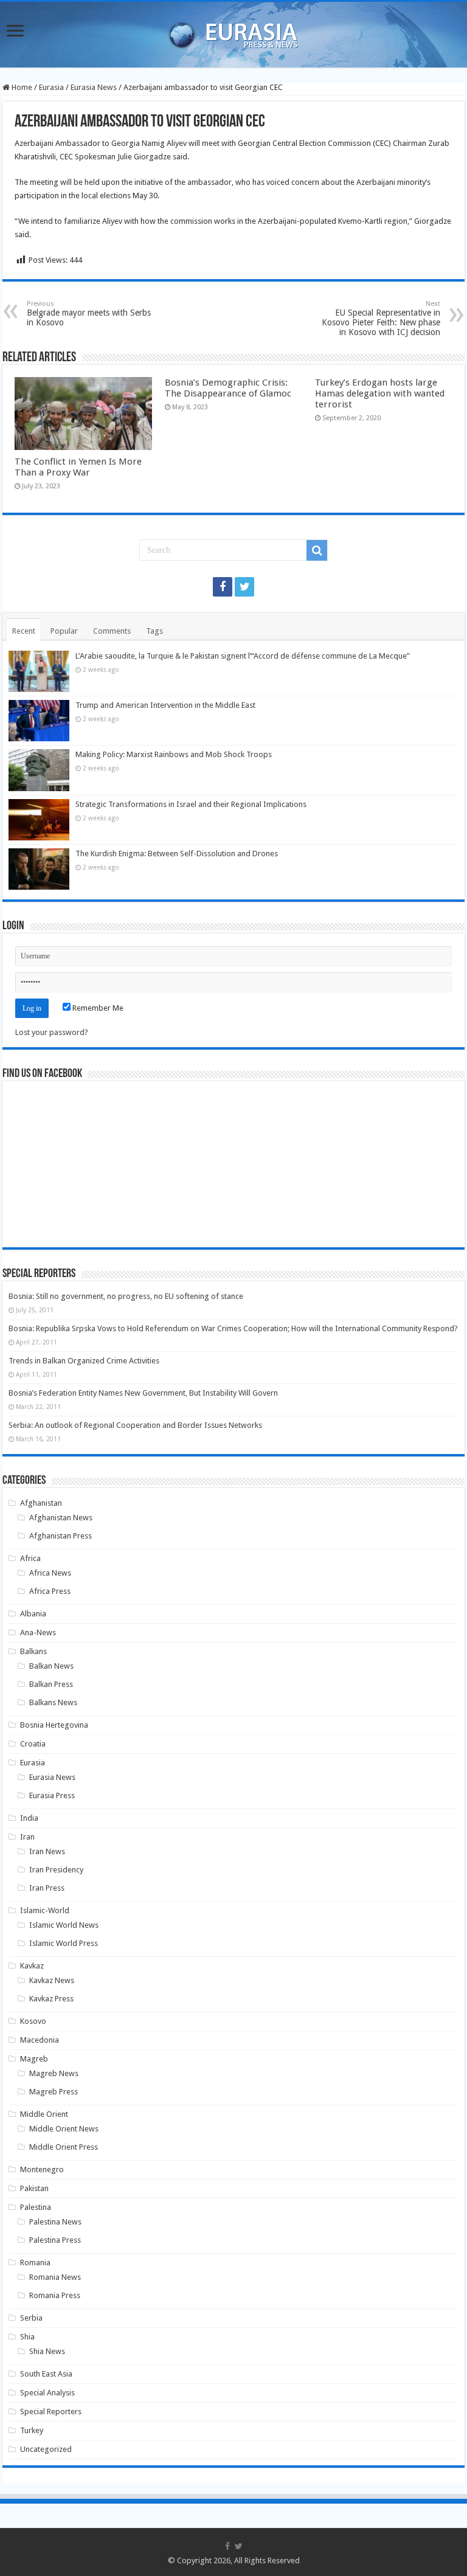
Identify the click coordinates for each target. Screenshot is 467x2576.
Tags (154, 631)
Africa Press (50, 1591)
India (29, 1818)
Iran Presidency (56, 1870)
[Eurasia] (233, 32)
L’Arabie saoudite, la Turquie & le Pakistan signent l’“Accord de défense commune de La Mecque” (243, 656)
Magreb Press (54, 2092)
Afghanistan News (61, 1518)
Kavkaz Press (51, 1999)
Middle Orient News (64, 2129)
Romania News (55, 2277)
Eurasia (51, 87)
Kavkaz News (52, 1980)
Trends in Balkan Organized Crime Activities (84, 1361)
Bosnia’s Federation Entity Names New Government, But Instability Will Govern (143, 1393)
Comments (112, 631)
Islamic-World (45, 1910)
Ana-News (38, 1633)
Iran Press (47, 1888)
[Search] (317, 550)
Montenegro (42, 2169)
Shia (27, 2337)
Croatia (33, 1744)
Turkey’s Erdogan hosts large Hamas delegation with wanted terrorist (380, 393)
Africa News (50, 1573)
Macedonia (40, 2040)
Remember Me (97, 1008)
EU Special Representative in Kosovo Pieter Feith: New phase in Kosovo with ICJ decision (381, 318)
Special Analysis (47, 2393)
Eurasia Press (52, 1795)
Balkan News (51, 1666)
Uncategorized (46, 2449)
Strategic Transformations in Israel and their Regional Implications (191, 804)
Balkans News (53, 1702)
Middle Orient (44, 2114)
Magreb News (54, 2073)
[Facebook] (223, 587)
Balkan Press (51, 1684)
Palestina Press (55, 2240)
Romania (35, 2263)
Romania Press (55, 2295)
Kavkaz (32, 1966)
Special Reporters (51, 2412)
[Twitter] (244, 587)
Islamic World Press (64, 1943)
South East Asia (46, 2374)
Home (21, 87)
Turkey (32, 2430)
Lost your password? (52, 1032)
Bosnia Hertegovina (54, 1725)
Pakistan (34, 2188)
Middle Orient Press (64, 2147)
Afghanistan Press (61, 1536)
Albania (33, 1614)
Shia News (47, 2351)
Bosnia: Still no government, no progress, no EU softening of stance (126, 1296)
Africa (30, 1558)
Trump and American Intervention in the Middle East (165, 705)
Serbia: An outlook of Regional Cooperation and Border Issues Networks (135, 1425)
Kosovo (33, 2021)
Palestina (36, 2207)
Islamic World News (64, 1925)
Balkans (33, 1651)
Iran (27, 1837)
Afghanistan (41, 1503)
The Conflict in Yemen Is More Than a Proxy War (78, 467)
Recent (24, 631)
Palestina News (55, 2222)
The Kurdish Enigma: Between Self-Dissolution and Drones (177, 853)
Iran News (47, 1851)
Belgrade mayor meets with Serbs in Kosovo (89, 313)
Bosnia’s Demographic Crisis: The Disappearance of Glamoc (228, 388)
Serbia (31, 2318)
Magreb (34, 2059)
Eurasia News (94, 87)
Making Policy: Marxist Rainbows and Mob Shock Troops (174, 754)
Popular (64, 631)
